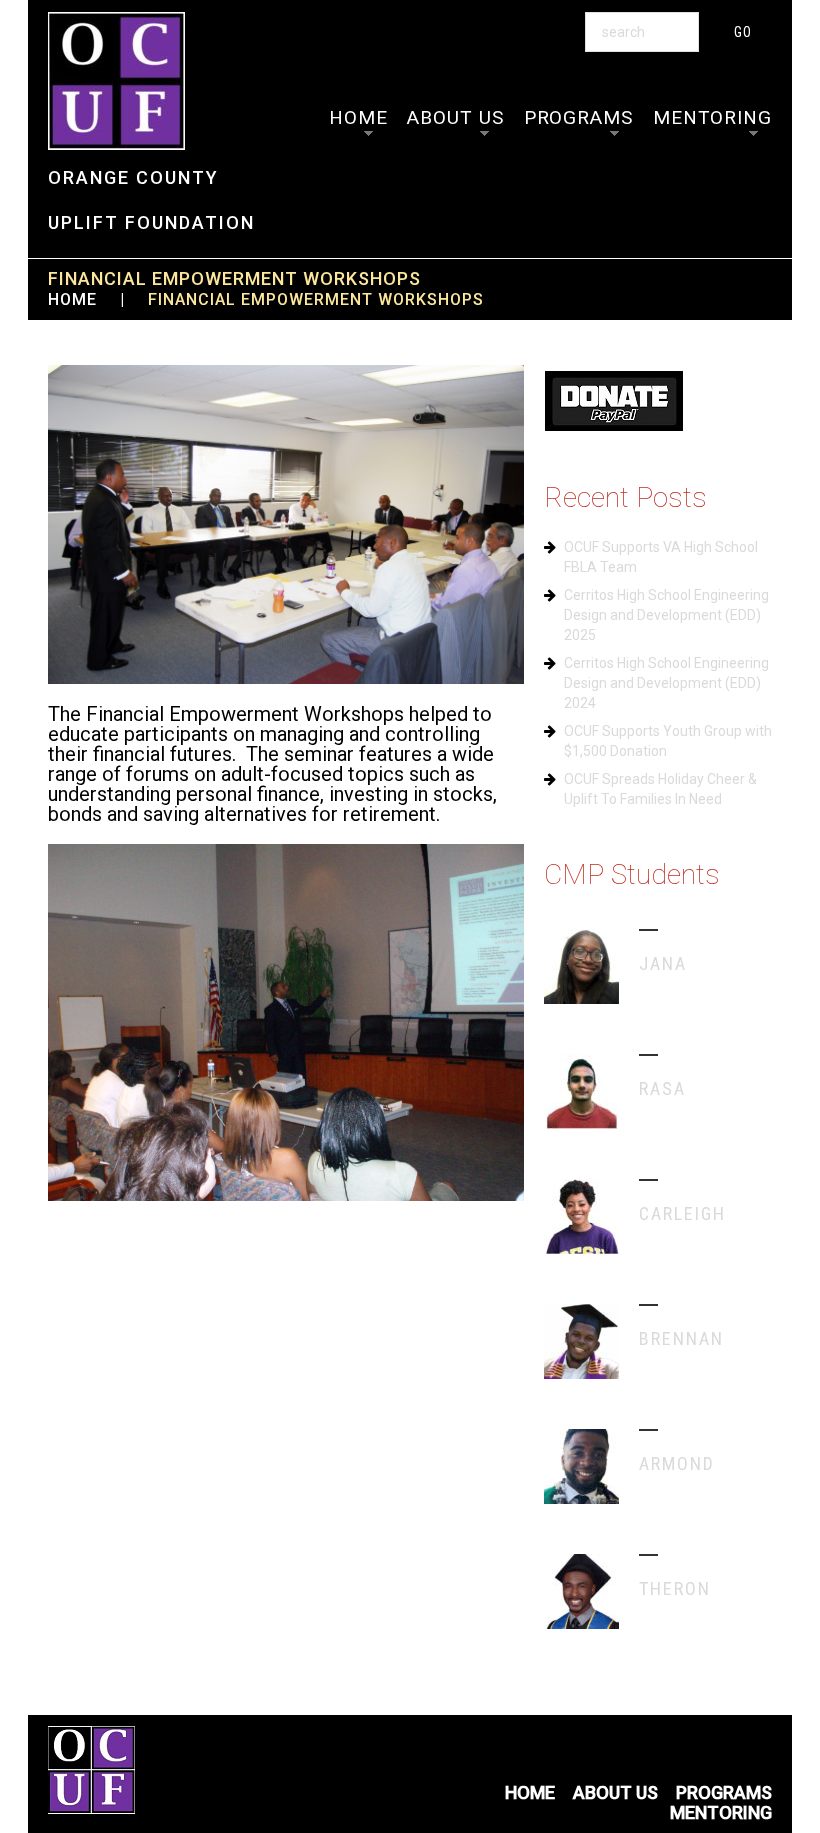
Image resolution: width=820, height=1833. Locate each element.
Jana (663, 963)
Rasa (662, 1088)
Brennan (681, 1338)
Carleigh (682, 1213)
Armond (677, 1463)
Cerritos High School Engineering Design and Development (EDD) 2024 (666, 683)
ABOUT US (455, 117)
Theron (675, 1588)
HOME (358, 117)
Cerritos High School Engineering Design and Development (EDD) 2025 (666, 615)
